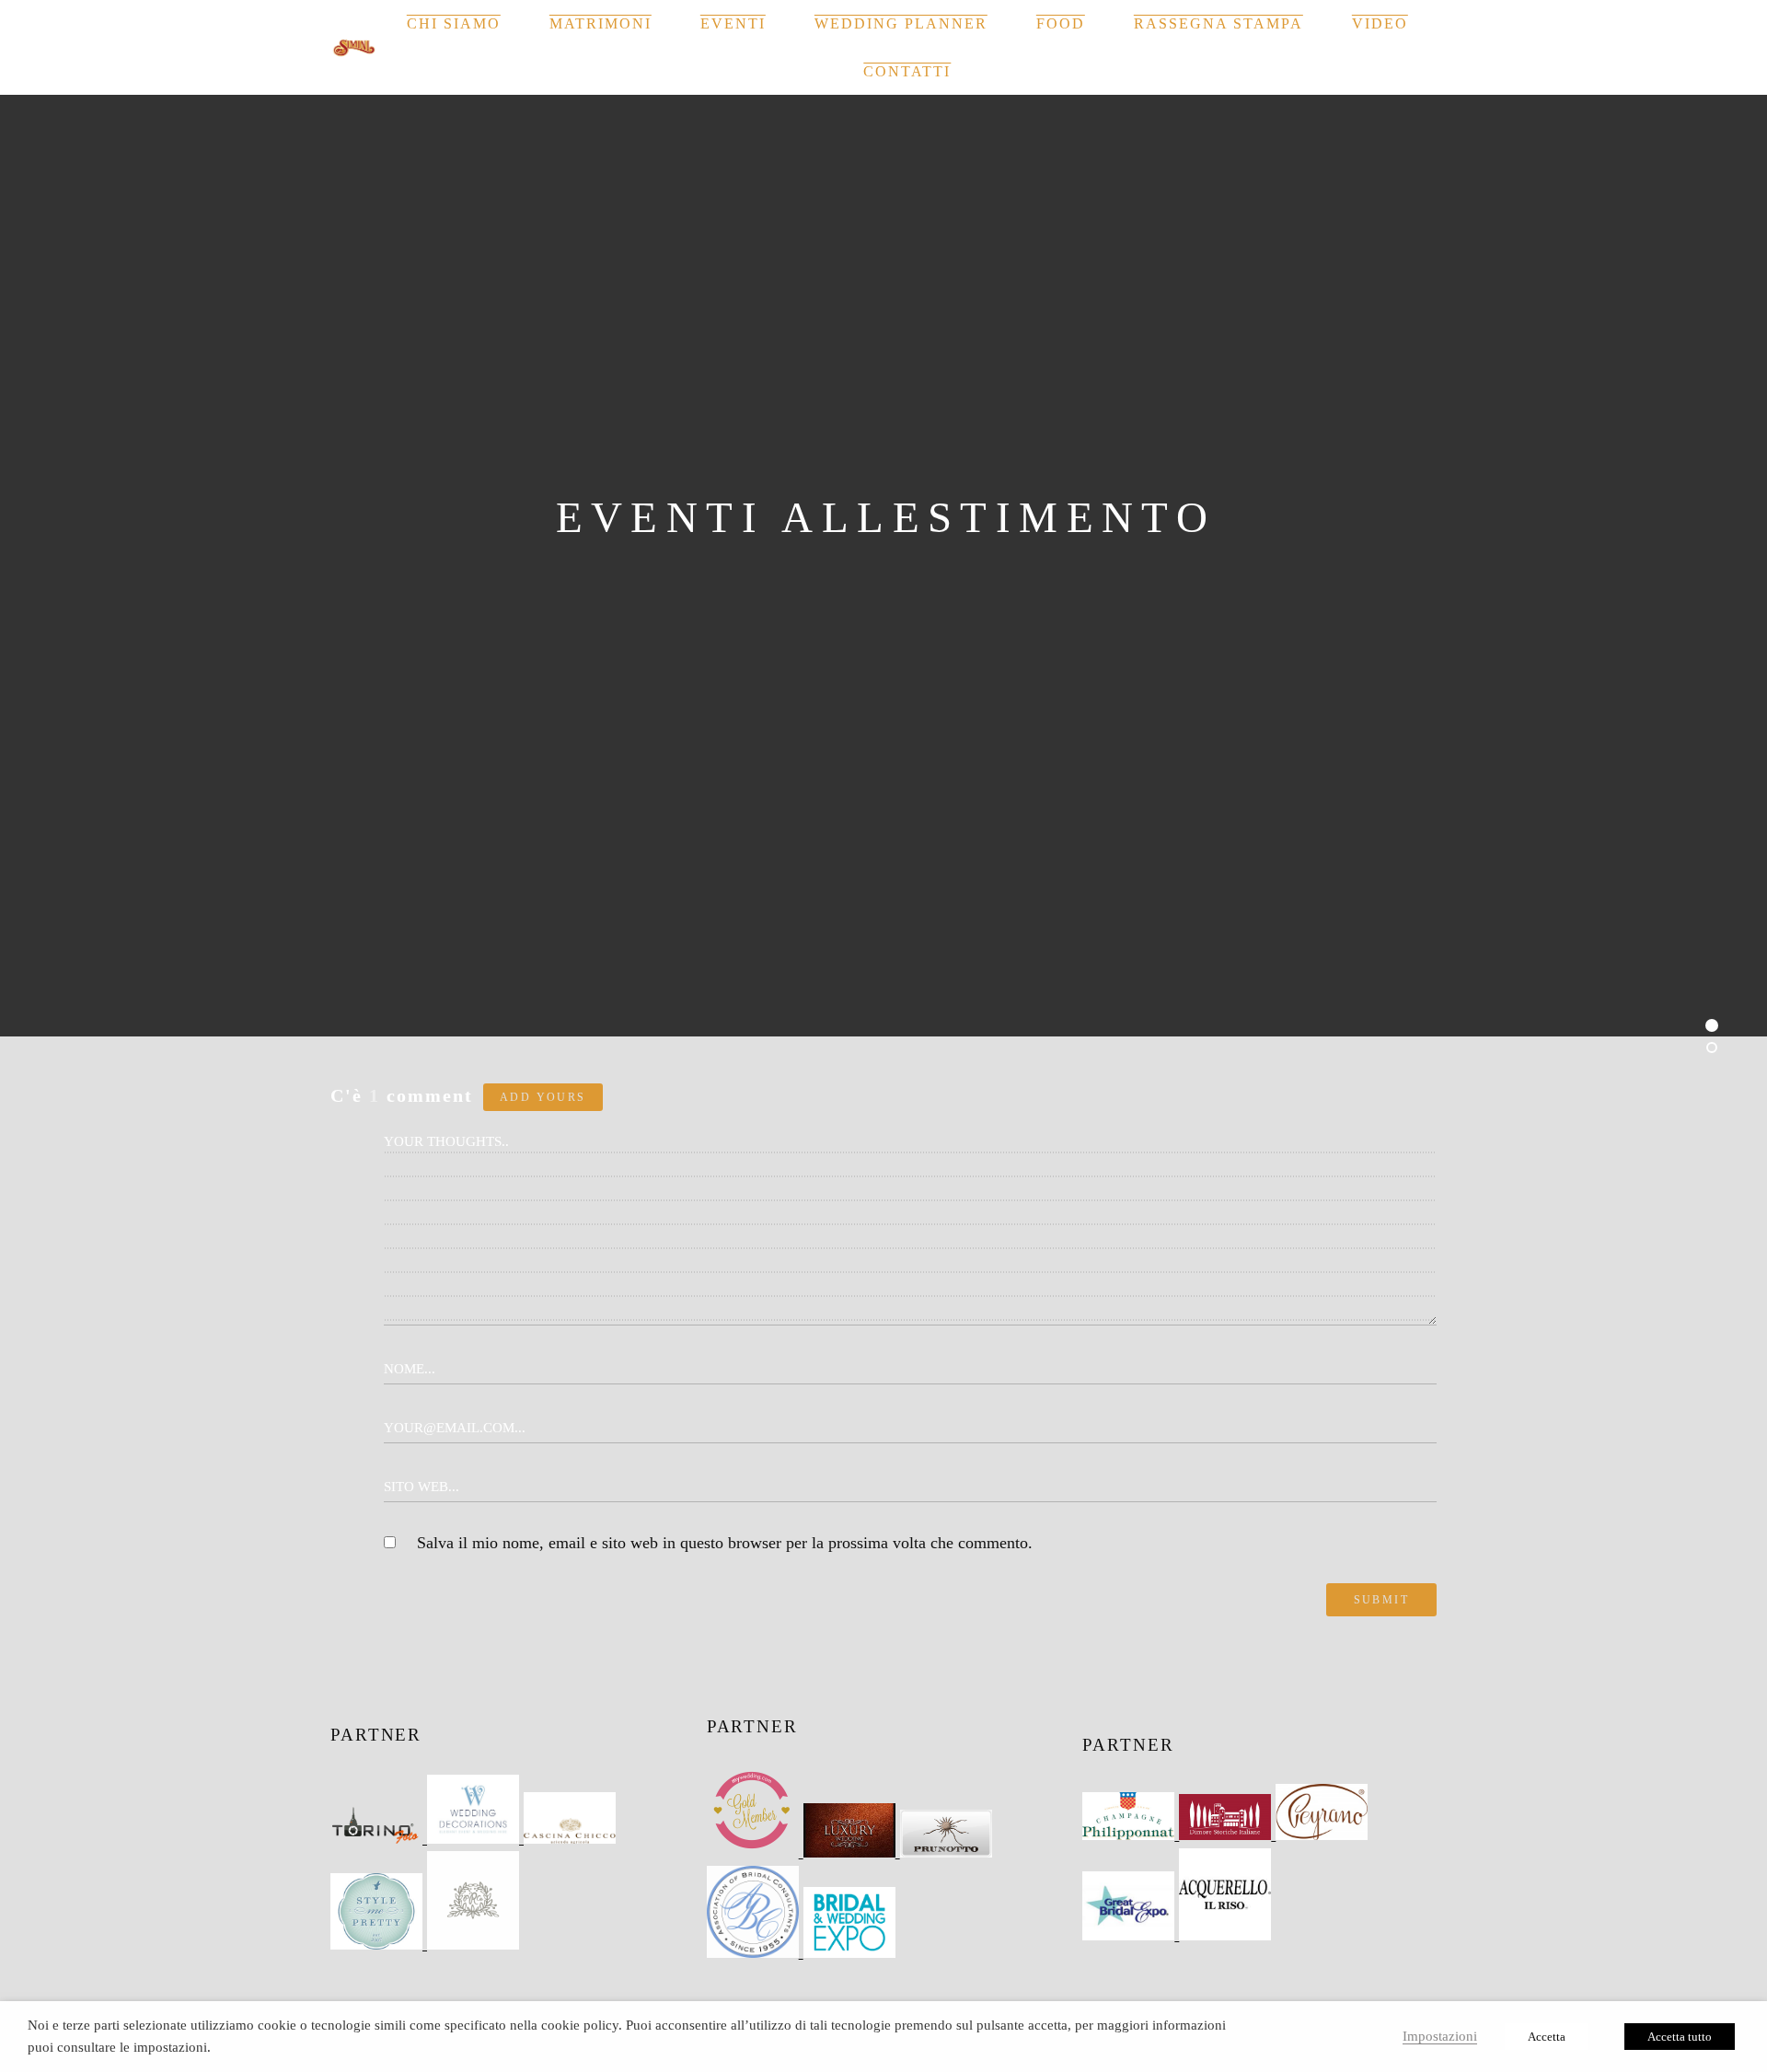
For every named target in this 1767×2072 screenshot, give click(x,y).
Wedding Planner (901, 23)
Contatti (907, 71)
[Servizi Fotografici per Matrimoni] (379, 1838)
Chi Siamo (454, 23)
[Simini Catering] (354, 48)
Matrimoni (601, 23)
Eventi (733, 23)
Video (1380, 23)
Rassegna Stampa (1218, 23)
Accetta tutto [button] (1680, 2037)
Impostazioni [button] (1440, 2036)
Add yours (543, 1097)
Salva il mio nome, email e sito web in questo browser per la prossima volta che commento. (725, 1543)
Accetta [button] (1547, 2037)
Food (1061, 23)
